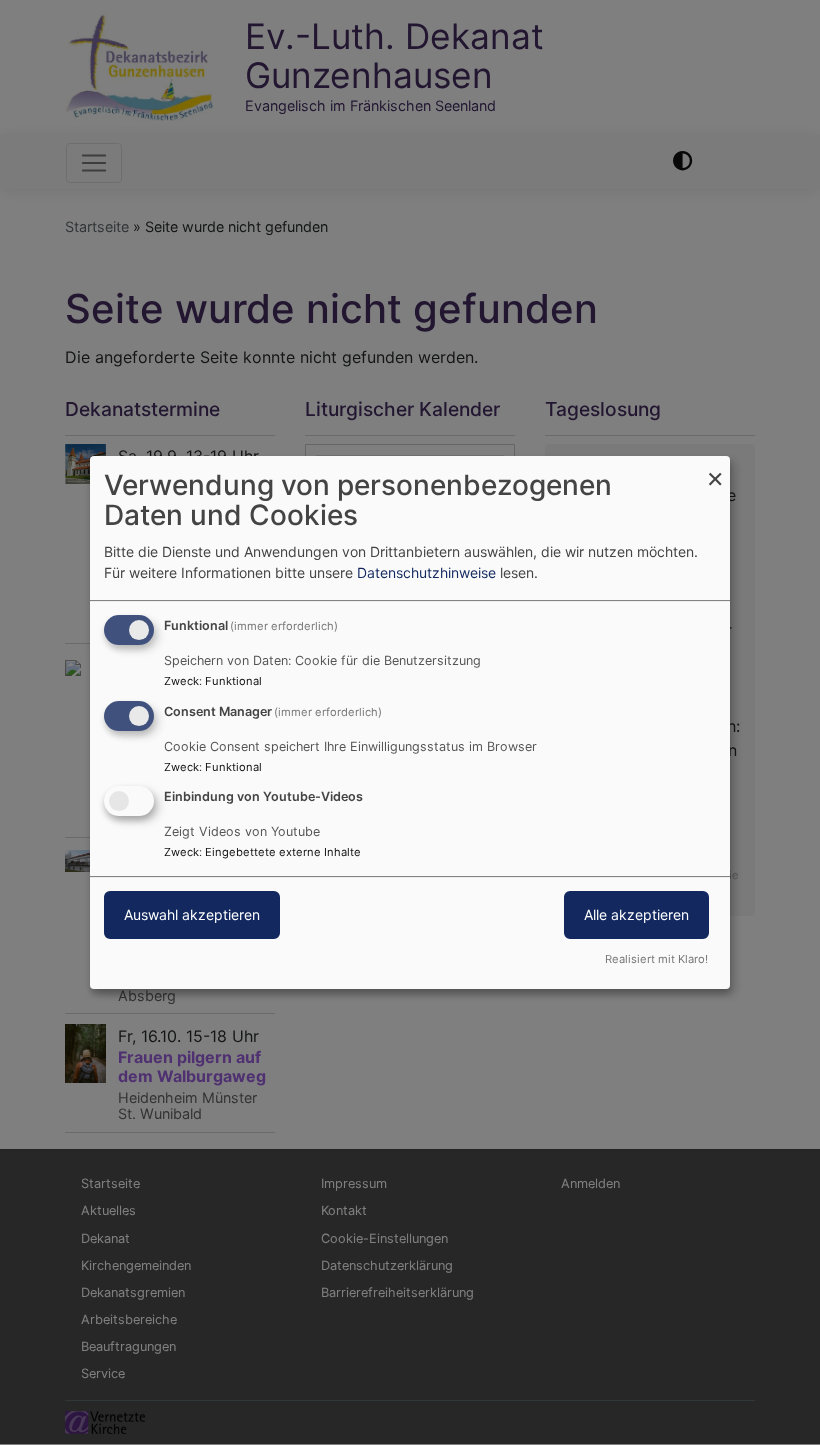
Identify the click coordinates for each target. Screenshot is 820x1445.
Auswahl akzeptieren (192, 915)
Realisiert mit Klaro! (656, 959)
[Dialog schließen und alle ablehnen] (715, 468)
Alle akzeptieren (636, 915)
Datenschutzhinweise (426, 572)
